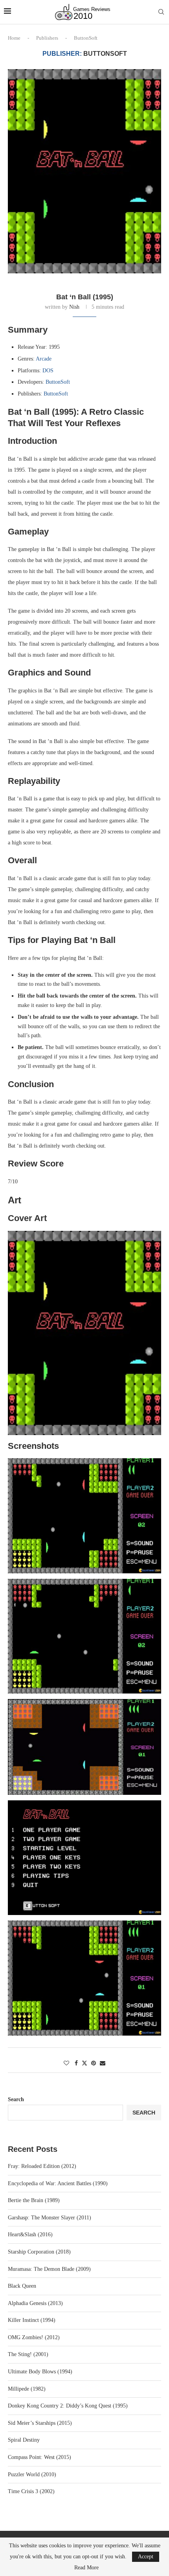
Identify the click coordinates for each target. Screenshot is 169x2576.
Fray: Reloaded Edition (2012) (42, 2166)
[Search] (161, 12)
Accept (146, 2557)
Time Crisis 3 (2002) (31, 2491)
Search (16, 2099)
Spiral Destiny (24, 2440)
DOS (48, 371)
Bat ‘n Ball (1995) (85, 297)
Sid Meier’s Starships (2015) (40, 2423)
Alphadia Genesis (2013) (35, 2303)
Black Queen (22, 2286)
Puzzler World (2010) (32, 2474)
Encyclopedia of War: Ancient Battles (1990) (58, 2183)
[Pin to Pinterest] (94, 2063)
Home (14, 38)
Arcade (44, 359)
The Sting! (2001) (28, 2354)
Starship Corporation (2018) (39, 2252)
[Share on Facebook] (76, 2063)
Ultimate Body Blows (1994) (40, 2372)
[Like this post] (66, 2063)
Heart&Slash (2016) (30, 2235)
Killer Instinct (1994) (32, 2320)
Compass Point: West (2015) (39, 2457)
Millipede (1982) (27, 2389)
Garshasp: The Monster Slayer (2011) (50, 2218)
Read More (86, 2568)
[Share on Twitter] (84, 2063)
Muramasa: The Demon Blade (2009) (49, 2269)
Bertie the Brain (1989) (34, 2200)
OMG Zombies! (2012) (34, 2337)
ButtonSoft (58, 382)
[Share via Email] (103, 2063)
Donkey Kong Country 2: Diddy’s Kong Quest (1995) (68, 2406)
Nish (74, 307)
